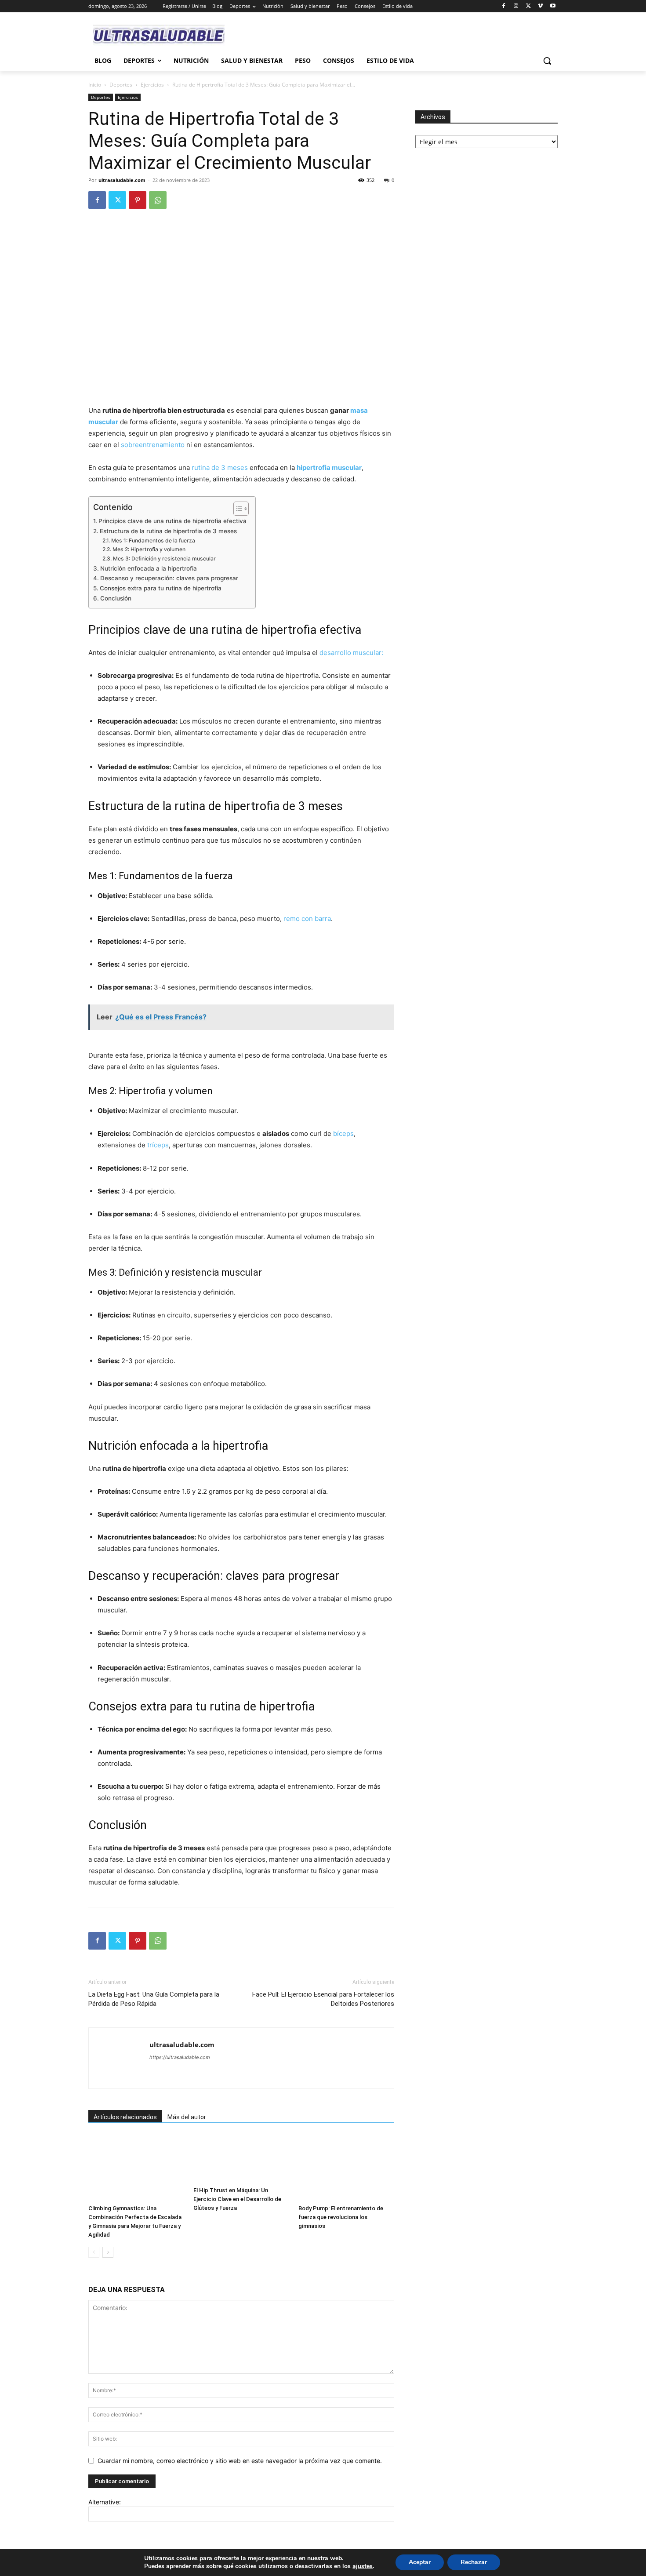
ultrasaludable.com (122, 180)
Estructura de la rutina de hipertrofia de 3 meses (168, 531)
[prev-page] (94, 2252)
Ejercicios (152, 85)
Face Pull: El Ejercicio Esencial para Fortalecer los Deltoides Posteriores (323, 1999)
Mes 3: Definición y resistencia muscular (164, 558)
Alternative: (105, 2502)
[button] (547, 61)
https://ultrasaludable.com (180, 2057)
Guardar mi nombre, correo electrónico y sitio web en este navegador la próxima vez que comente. (240, 2461)
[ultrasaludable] (159, 35)
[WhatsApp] (158, 200)
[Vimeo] (540, 6)
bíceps (343, 1133)
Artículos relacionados (125, 2117)
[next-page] (108, 2252)
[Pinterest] (138, 200)
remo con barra (307, 919)
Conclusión (116, 598)
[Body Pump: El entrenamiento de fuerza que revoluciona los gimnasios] (346, 2168)
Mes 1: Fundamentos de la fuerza (153, 540)
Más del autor (187, 2117)
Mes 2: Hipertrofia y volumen (149, 549)
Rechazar (474, 2562)
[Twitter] (528, 6)
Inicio (95, 85)
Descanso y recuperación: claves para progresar (169, 578)
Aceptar (420, 2562)
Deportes (121, 85)
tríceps (158, 1145)
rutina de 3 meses (220, 468)
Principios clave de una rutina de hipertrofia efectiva (172, 521)
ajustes (363, 2566)
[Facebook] (504, 6)
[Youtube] (553, 6)
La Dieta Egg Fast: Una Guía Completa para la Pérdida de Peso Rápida (154, 1999)
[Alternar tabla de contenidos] (237, 509)
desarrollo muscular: (351, 653)
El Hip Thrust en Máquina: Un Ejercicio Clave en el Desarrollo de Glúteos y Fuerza (237, 2199)
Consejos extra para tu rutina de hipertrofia (161, 588)
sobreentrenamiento (153, 445)
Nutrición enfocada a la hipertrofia (149, 568)
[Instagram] (516, 6)
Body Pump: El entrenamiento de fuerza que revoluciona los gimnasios (341, 2217)
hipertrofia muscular (329, 468)
